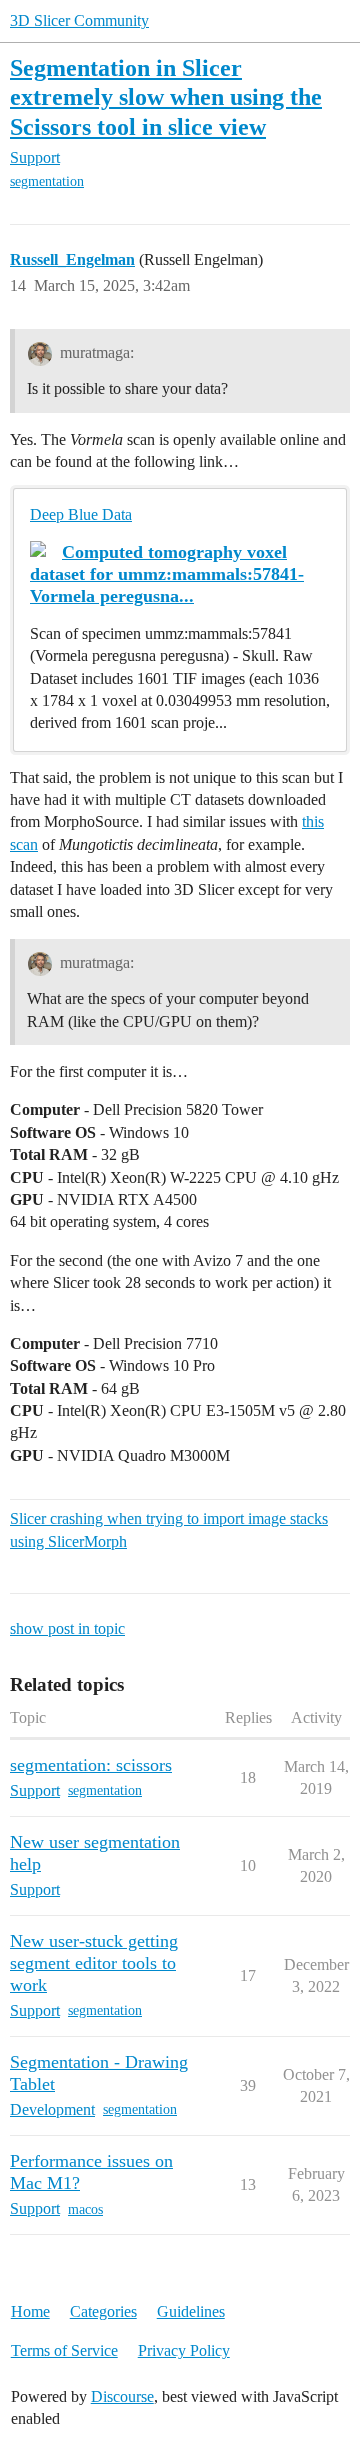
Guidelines (191, 2311)
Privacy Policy (184, 2350)
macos (85, 2209)
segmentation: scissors (91, 1765)
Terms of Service (64, 2350)
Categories (103, 2311)
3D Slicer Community (79, 20)
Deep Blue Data (81, 514)
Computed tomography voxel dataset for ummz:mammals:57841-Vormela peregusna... (167, 574)
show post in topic (67, 1628)
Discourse (122, 2396)
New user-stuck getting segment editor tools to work (94, 1963)
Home (30, 2311)
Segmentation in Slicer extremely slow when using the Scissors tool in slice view (166, 96)
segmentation (47, 181)
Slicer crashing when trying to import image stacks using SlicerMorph (169, 1529)
